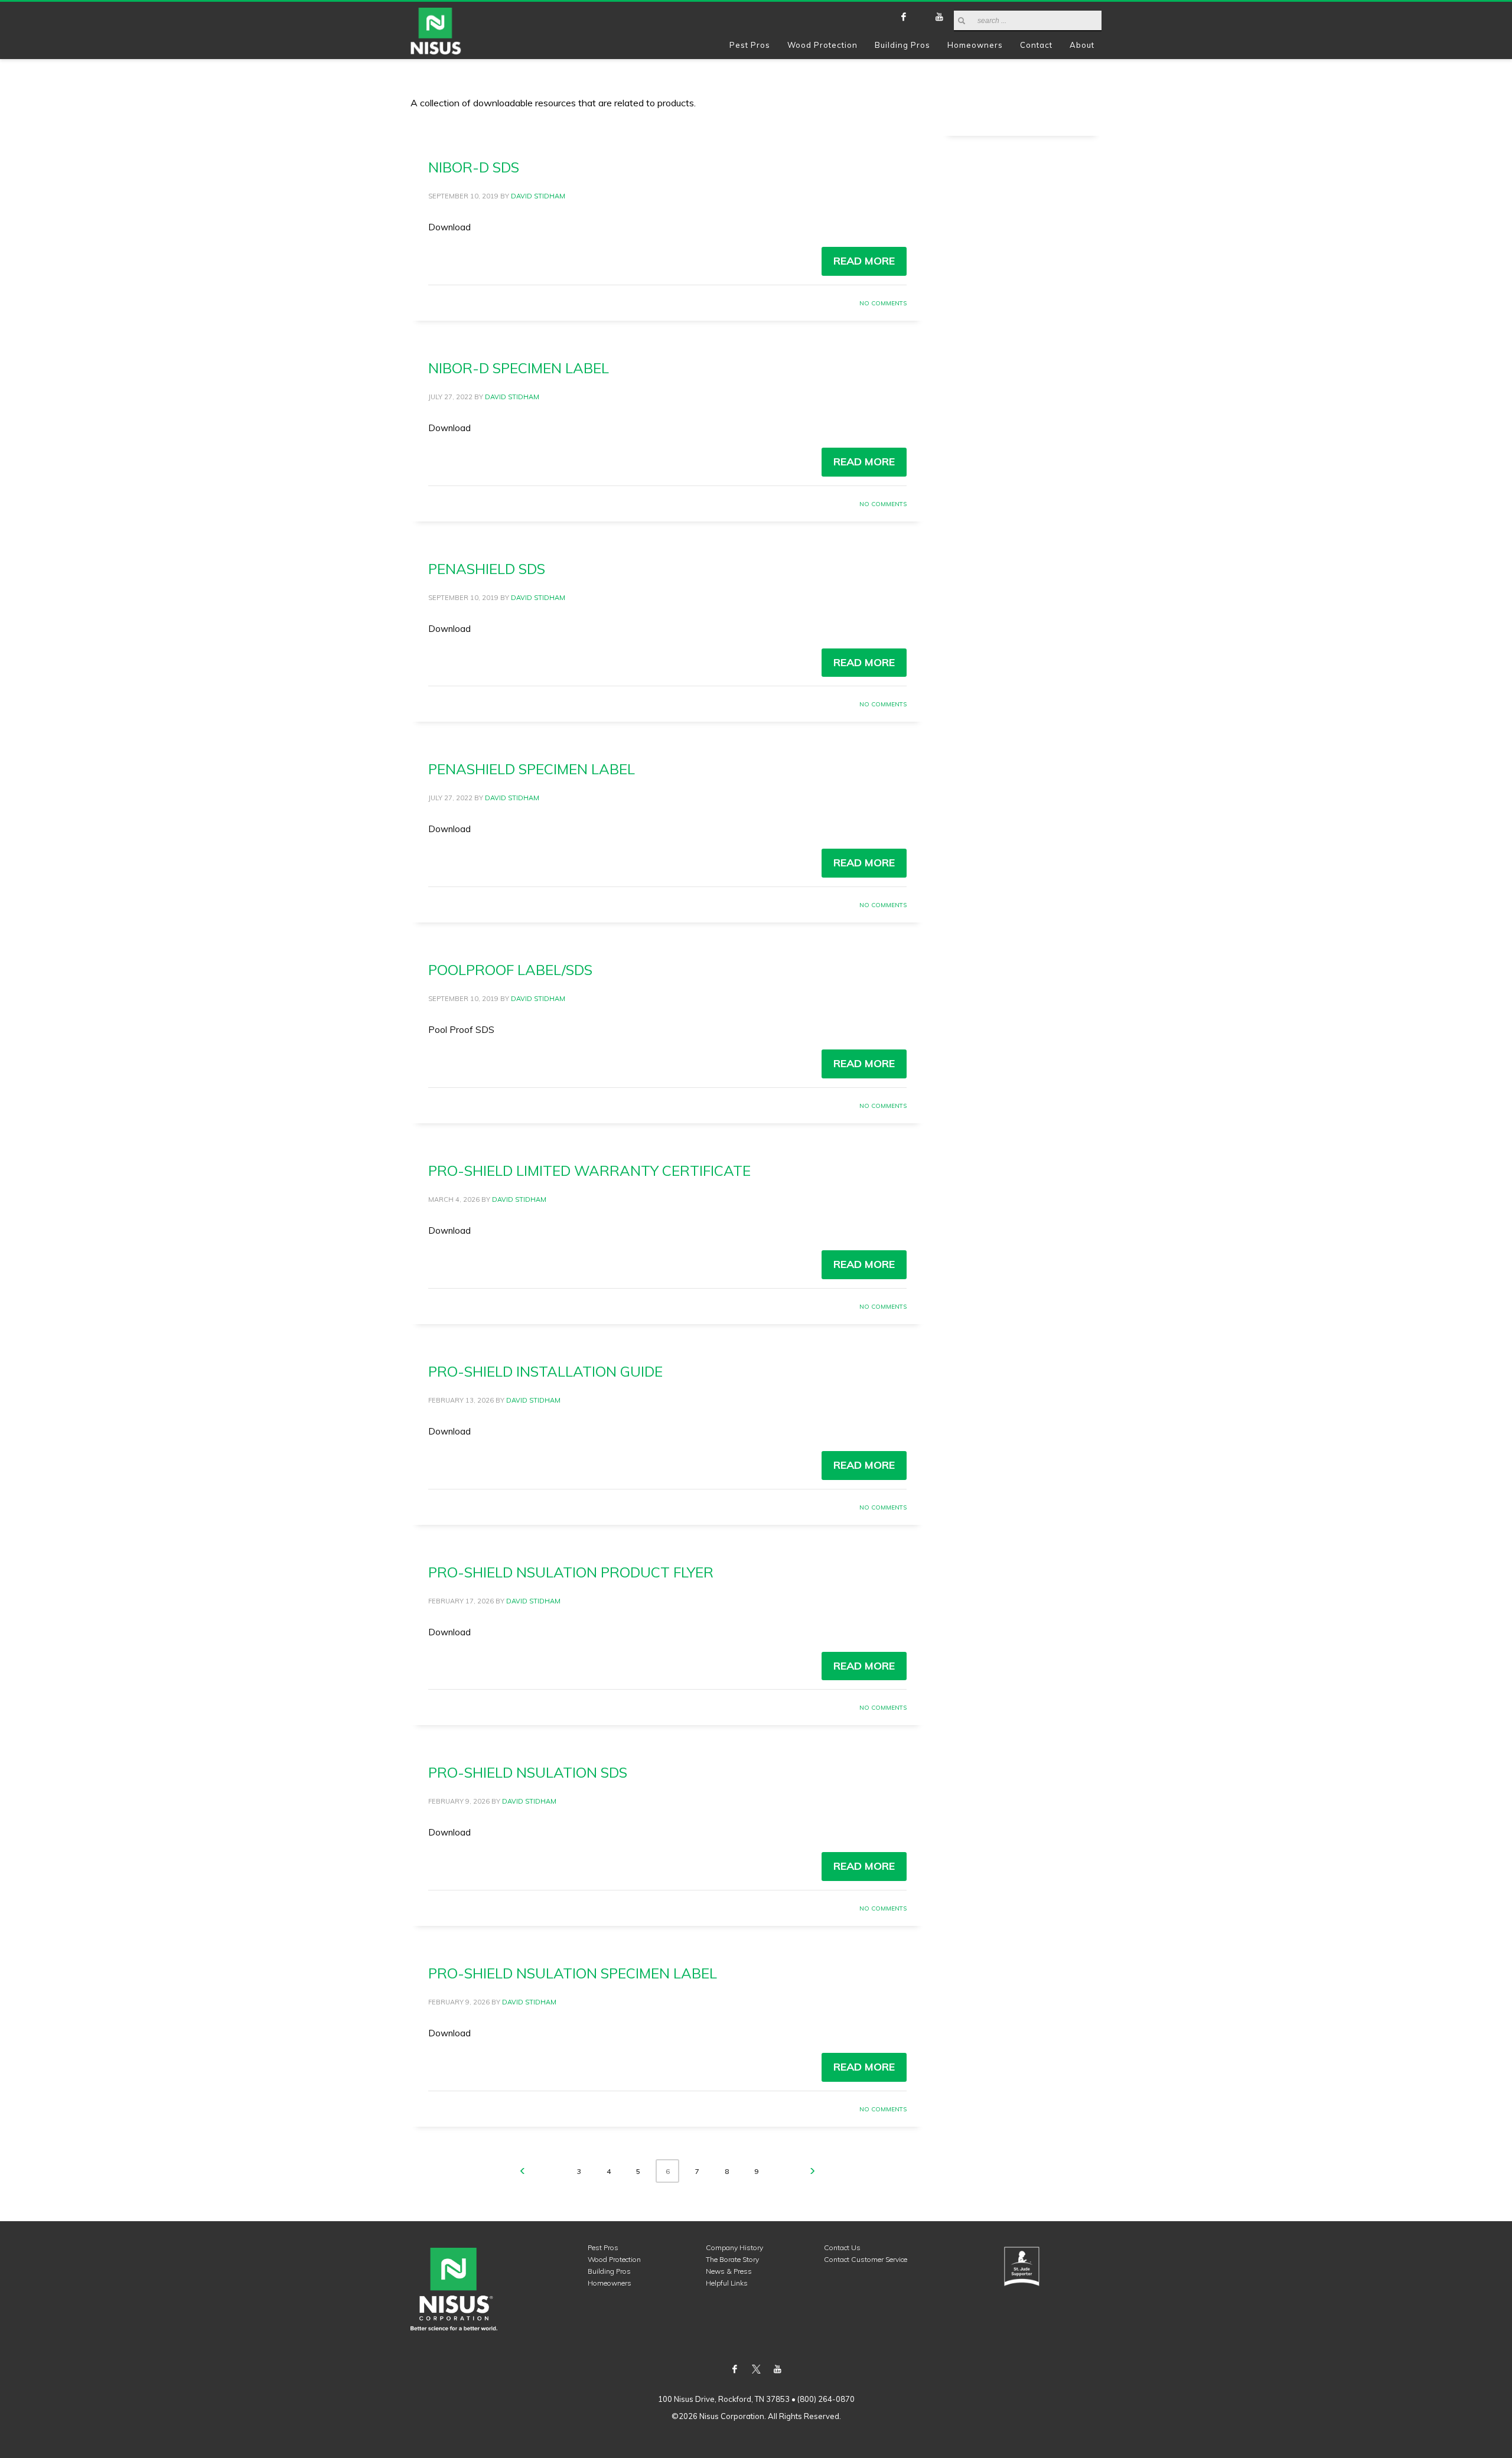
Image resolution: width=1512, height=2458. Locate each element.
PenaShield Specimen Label (532, 769)
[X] (921, 17)
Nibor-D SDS (474, 167)
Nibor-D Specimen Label (519, 368)
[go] (962, 21)
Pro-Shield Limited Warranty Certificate (589, 1171)
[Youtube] (939, 17)
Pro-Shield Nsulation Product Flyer (571, 1572)
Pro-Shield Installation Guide (545, 1371)
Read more (864, 261)
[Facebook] (904, 17)
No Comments (883, 303)
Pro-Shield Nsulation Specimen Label (573, 1973)
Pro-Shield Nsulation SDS (528, 1772)
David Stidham (538, 196)
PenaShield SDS (487, 569)
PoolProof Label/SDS (510, 970)
